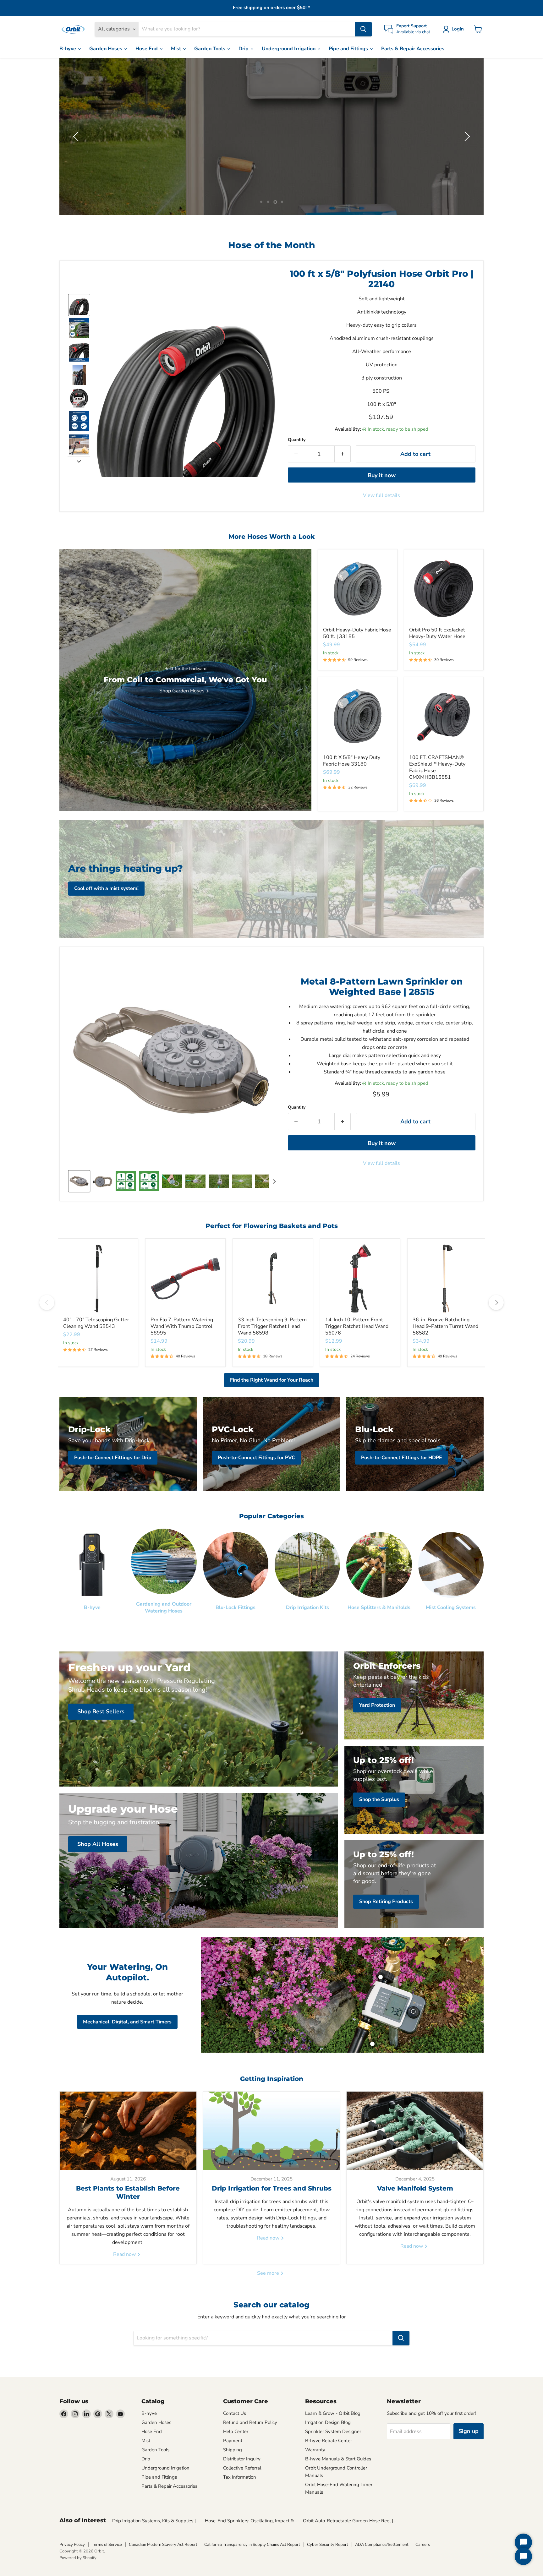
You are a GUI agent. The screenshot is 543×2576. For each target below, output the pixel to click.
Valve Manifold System (415, 2188)
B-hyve (68, 49)
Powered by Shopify (78, 2558)
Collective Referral (242, 2468)
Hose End (147, 49)
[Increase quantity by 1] (343, 454)
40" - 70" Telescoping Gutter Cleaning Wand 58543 (96, 1323)
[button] (455, 29)
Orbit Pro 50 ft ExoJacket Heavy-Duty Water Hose (437, 633)
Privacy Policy (72, 2545)
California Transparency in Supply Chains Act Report (252, 2545)
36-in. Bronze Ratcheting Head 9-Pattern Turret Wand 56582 (445, 1326)
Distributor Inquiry (242, 2459)
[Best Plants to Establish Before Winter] (128, 2131)
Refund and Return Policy (250, 2422)
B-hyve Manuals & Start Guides (338, 2459)
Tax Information (240, 2477)
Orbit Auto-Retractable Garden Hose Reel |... (349, 2521)
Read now (125, 2254)
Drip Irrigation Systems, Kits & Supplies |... (155, 2521)
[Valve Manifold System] (415, 2131)
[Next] (496, 1302)
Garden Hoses (106, 49)
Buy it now (382, 475)
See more (269, 2273)
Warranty (315, 2450)
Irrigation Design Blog (328, 2422)
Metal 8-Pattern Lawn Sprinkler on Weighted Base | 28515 (382, 987)
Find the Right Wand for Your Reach (272, 1380)
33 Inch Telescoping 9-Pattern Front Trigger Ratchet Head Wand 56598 (272, 1326)
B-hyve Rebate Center (329, 2441)
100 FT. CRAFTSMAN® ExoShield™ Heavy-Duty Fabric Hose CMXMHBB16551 (437, 767)
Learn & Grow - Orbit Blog (333, 2413)
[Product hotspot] (381, 1977)
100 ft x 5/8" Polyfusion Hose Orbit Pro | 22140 (382, 279)
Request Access (126, 153)
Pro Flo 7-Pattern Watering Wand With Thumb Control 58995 (182, 1326)
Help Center (236, 2431)
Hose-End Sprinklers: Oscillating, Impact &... (251, 2521)
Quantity (297, 440)
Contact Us (235, 2413)
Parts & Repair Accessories (413, 49)
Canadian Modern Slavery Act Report (163, 2545)
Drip (244, 49)
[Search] (363, 29)
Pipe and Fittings (349, 49)
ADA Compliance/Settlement (382, 2545)
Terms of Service (107, 2545)
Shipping (233, 2450)
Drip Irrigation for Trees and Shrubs (272, 2188)
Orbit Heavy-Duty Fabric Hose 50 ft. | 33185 (357, 633)
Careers (423, 2545)
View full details (381, 495)
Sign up (469, 2431)
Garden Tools (210, 49)
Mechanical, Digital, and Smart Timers (127, 2022)
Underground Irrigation (289, 49)
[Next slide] (79, 461)
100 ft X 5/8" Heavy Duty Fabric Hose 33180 (352, 761)
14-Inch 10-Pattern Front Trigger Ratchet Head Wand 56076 (357, 1326)
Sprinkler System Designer (333, 2431)
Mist (177, 49)
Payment (233, 2441)
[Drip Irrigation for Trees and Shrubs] (272, 2131)
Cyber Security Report (328, 2545)
